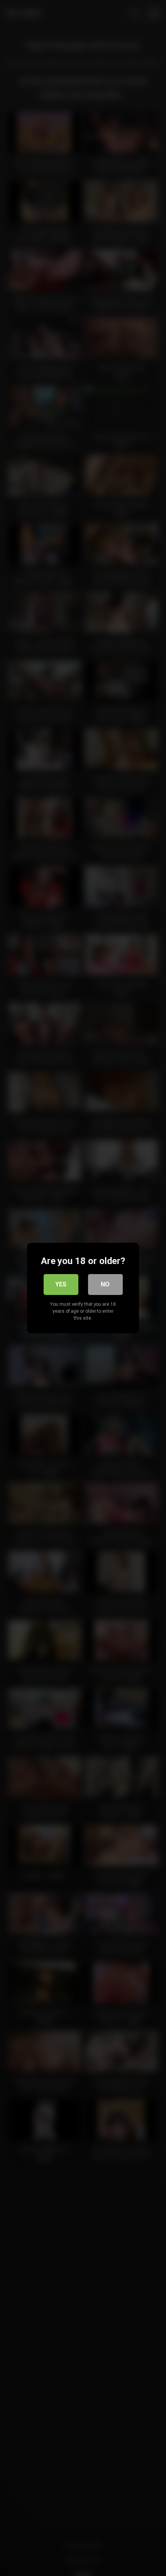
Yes (61, 1284)
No (105, 1284)
